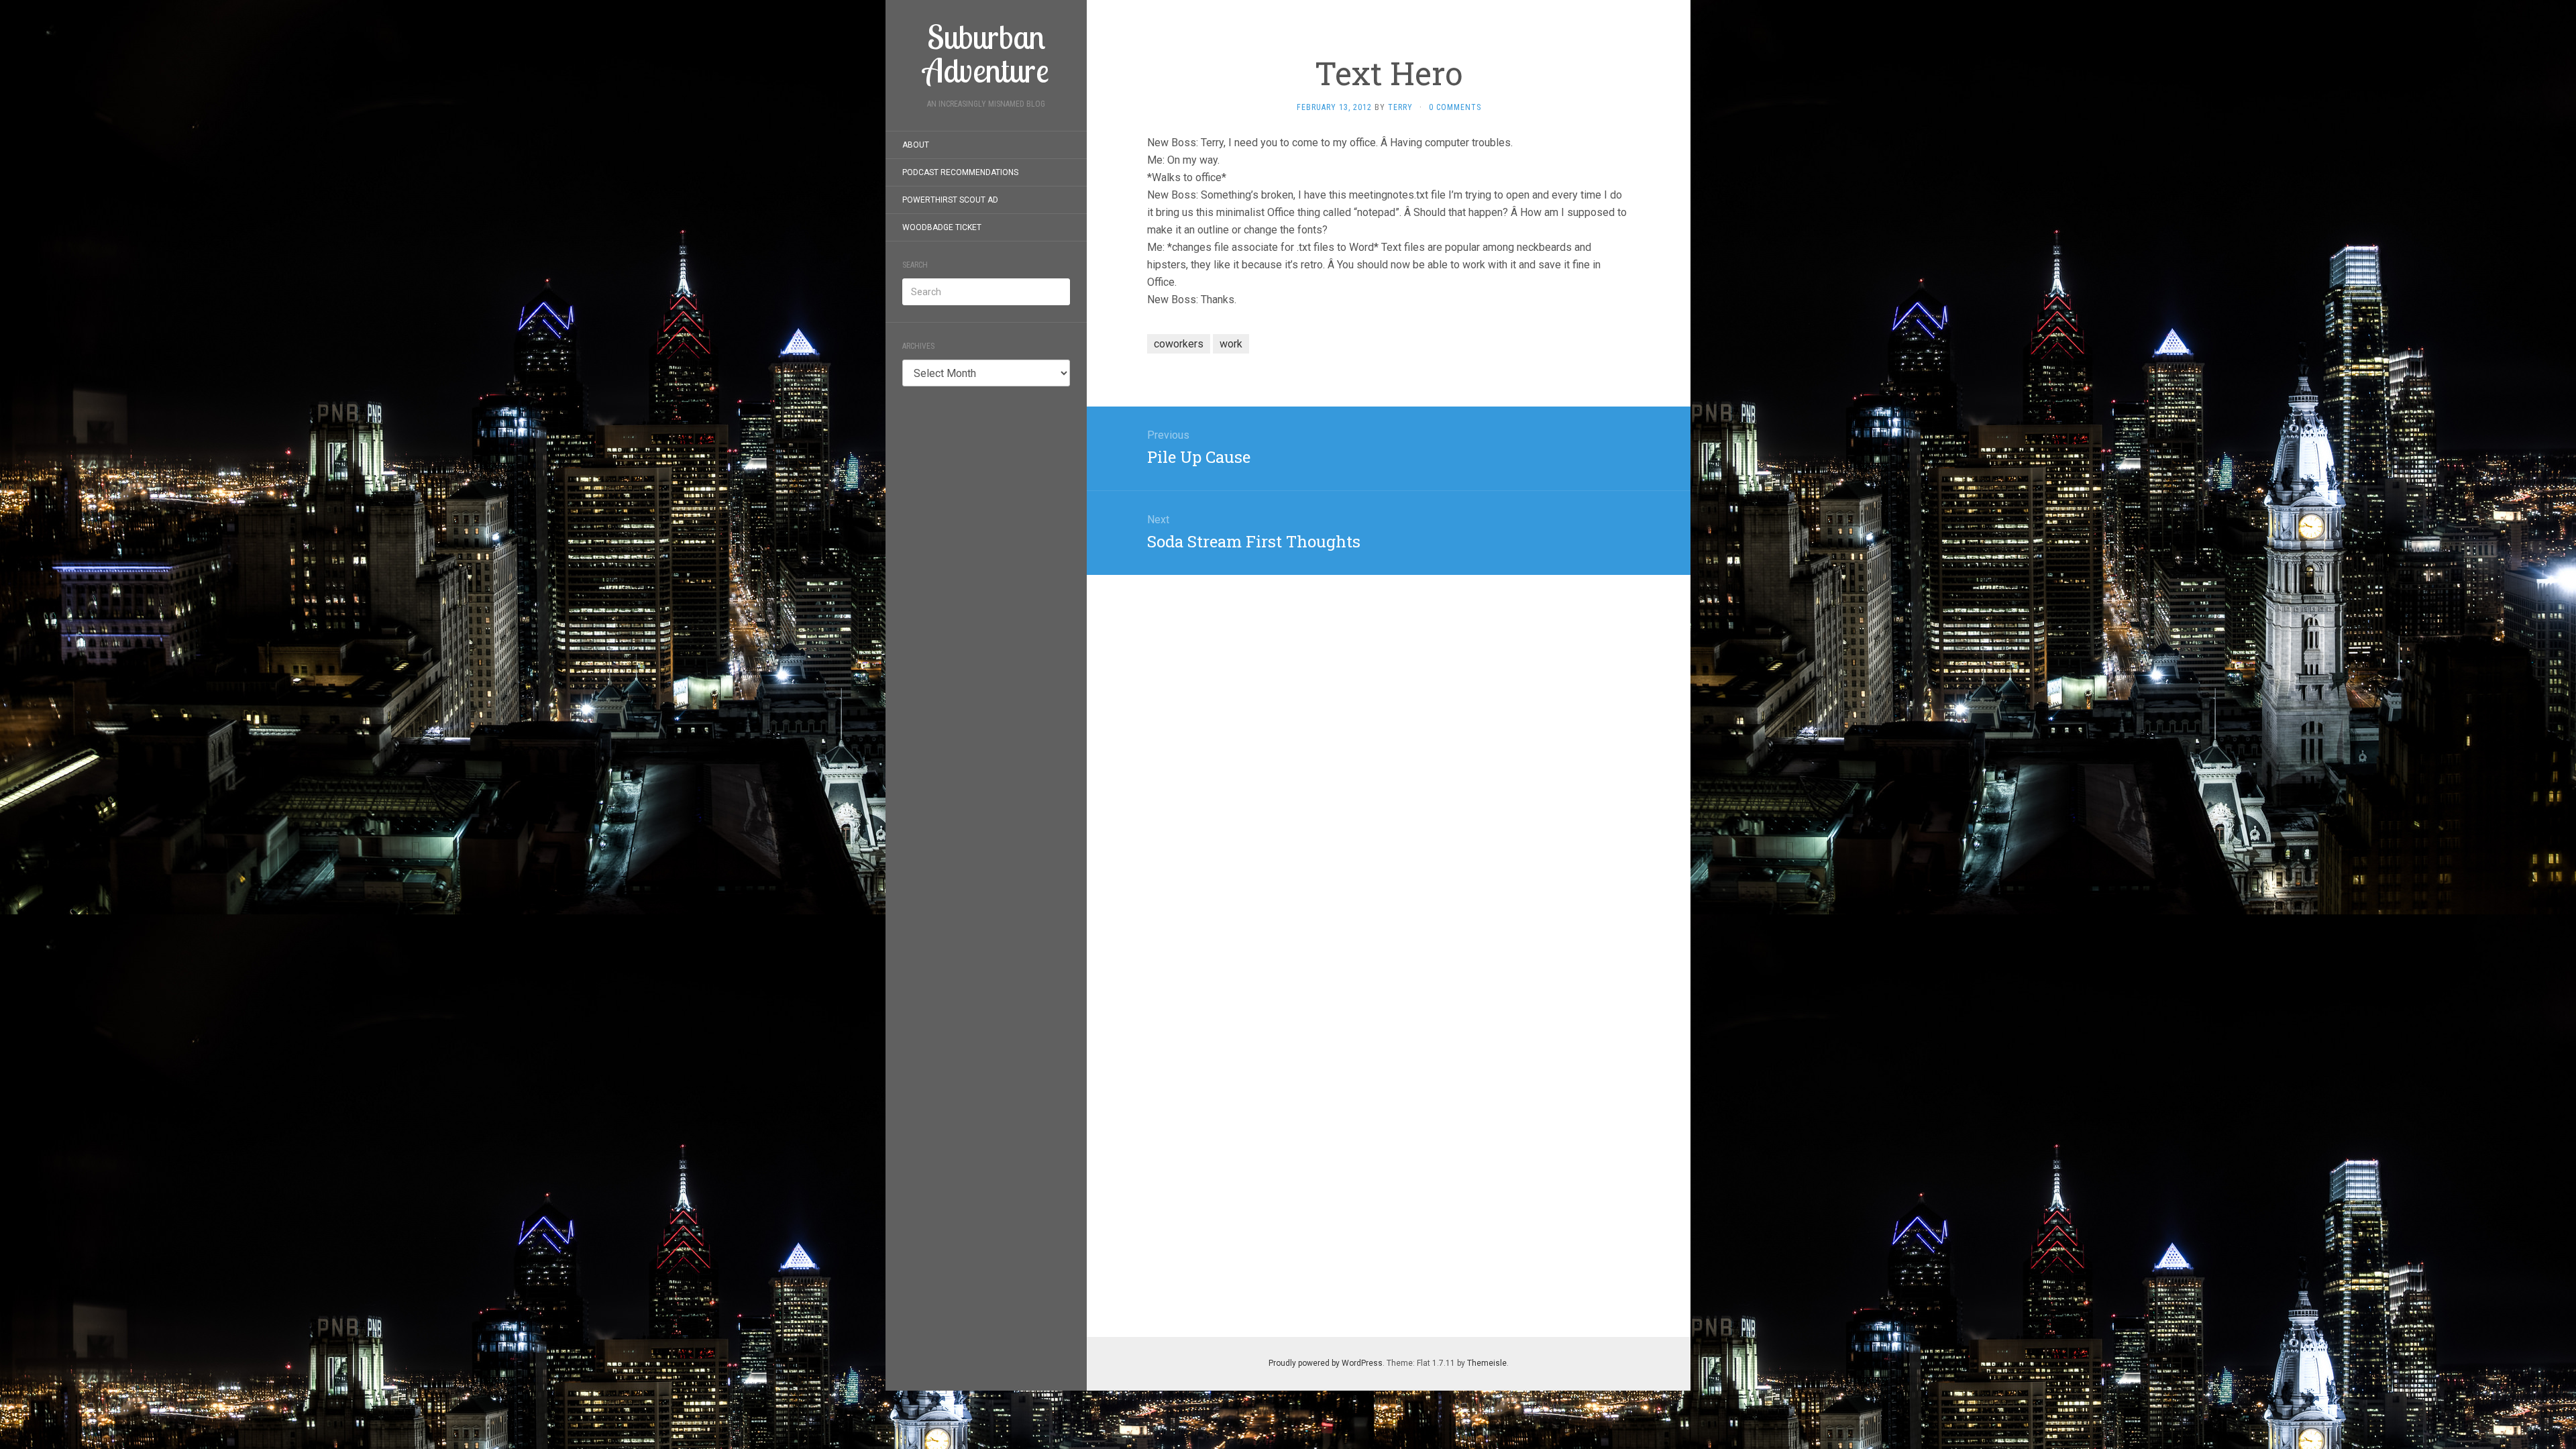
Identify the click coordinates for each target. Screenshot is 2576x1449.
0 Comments (1455, 107)
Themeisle (1487, 1363)
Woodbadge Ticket (942, 227)
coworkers (1179, 344)
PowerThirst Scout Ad (950, 200)
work (1231, 344)
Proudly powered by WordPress (1326, 1363)
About (916, 145)
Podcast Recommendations (960, 172)
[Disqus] (1389, 743)
